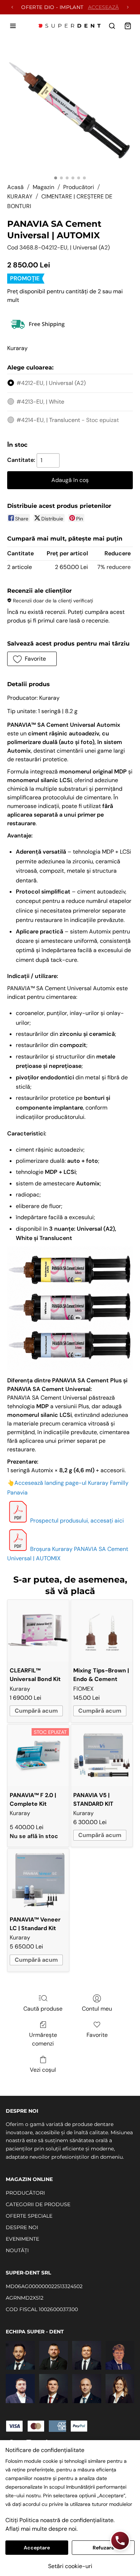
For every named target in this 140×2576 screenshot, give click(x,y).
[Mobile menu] (13, 26)
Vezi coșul (43, 2070)
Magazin (43, 187)
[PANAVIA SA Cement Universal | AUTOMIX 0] (70, 109)
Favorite (97, 2035)
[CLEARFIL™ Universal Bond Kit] (38, 1631)
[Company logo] (70, 26)
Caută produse (43, 2009)
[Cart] (128, 26)
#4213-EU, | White (40, 402)
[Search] (112, 26)
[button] (32, 659)
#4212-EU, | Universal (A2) (51, 383)
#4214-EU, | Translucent (68, 420)
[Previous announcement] (12, 7)
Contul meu (97, 2009)
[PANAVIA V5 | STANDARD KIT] (102, 1755)
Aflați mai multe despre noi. (41, 2529)
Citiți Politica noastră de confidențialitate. (60, 2520)
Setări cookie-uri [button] (70, 2566)
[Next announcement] (128, 7)
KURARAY (20, 196)
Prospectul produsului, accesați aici (77, 1521)
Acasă (15, 187)
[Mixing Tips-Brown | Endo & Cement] (102, 1631)
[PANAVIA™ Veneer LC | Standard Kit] (38, 1880)
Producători (79, 187)
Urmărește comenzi (43, 2039)
